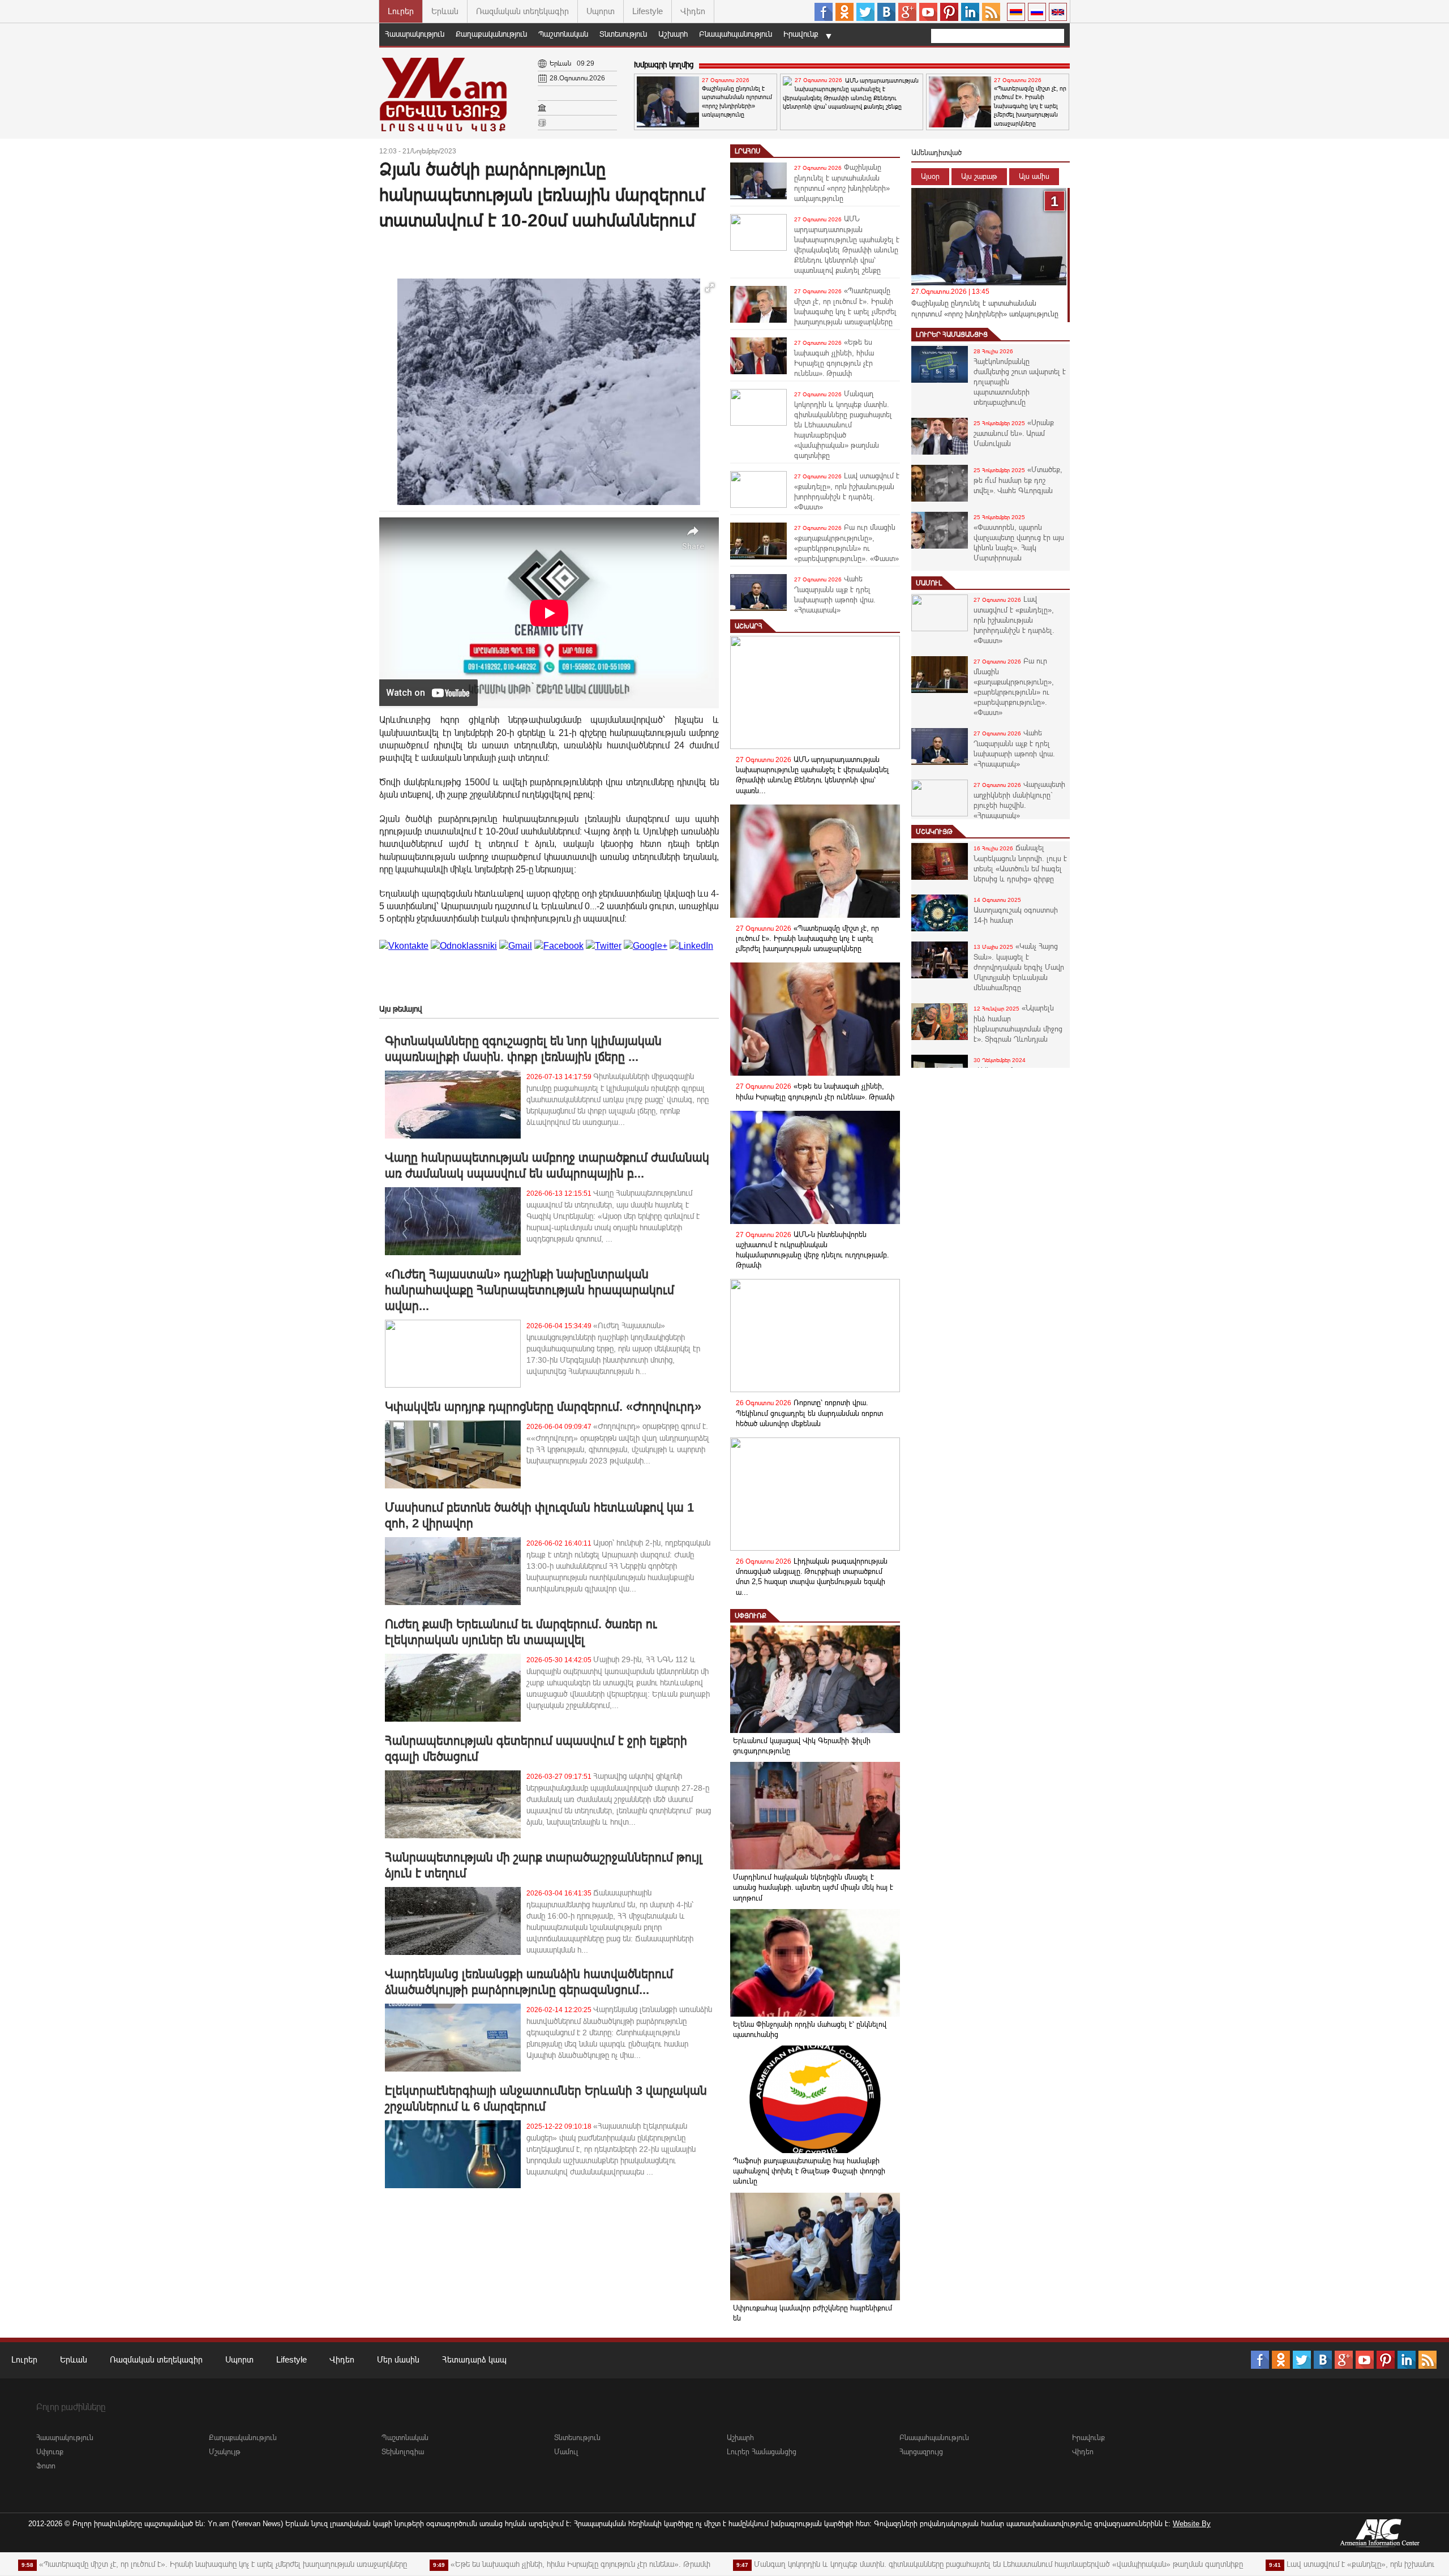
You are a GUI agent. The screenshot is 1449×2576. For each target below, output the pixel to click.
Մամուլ (929, 583)
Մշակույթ (934, 832)
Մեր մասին (398, 2359)
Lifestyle (648, 11)
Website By (1192, 2524)
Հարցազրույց (921, 2452)
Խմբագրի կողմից (664, 65)
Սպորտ (601, 11)
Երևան (445, 11)
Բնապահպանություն (736, 34)
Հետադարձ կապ (474, 2359)
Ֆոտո (46, 2466)
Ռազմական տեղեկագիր (522, 11)
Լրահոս (747, 151)
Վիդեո (693, 11)
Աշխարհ (673, 34)
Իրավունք (801, 34)
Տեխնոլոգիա (403, 2452)
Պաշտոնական (563, 34)
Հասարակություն (415, 34)
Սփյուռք (751, 1616)
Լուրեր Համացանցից (952, 335)
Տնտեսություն (623, 34)
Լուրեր (401, 11)
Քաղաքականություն (491, 34)
